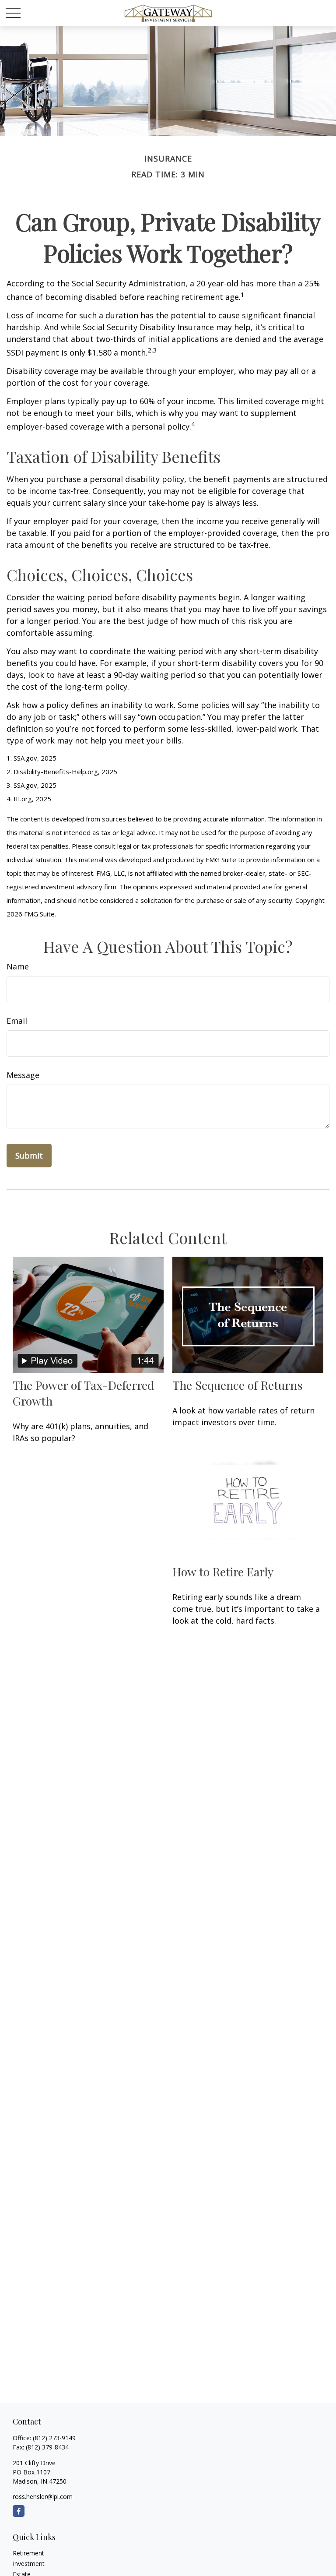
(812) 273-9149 (54, 2438)
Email (17, 1021)
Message (23, 1075)
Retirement (28, 2553)
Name (18, 966)
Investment (29, 2564)
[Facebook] (19, 2511)
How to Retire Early (223, 1572)
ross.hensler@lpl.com (43, 2497)
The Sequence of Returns (238, 1385)
